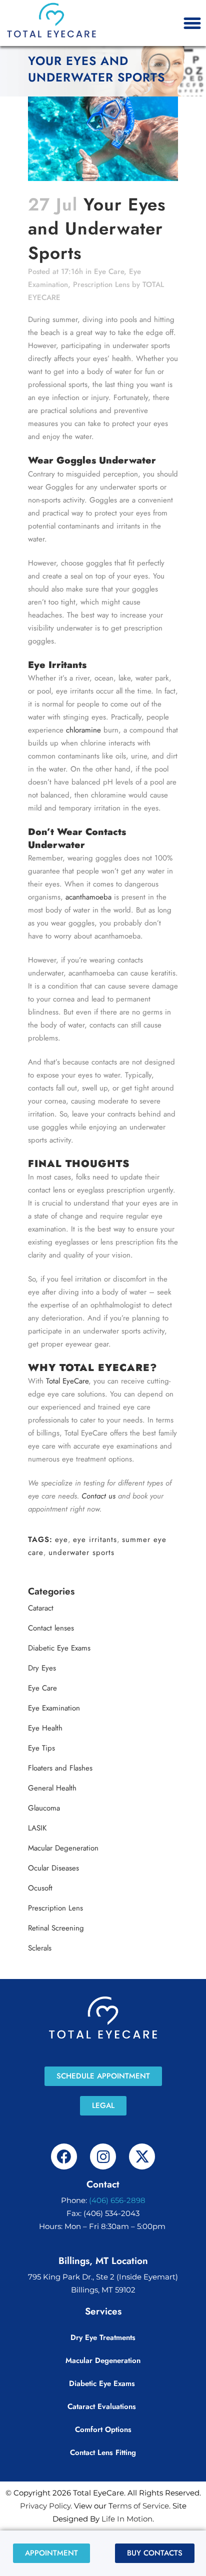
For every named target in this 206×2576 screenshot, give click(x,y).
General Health (52, 1788)
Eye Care (109, 271)
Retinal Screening (56, 1928)
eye (61, 1539)
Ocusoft (40, 1888)
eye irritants (95, 1539)
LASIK (37, 1828)
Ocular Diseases (53, 1868)
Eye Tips (41, 1748)
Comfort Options (103, 2429)
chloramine (83, 730)
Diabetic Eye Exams (59, 1648)
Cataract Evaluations (103, 2406)
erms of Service (141, 2506)
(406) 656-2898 (117, 2200)
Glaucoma (44, 1808)
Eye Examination (54, 1708)
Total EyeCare (67, 1381)
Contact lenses (51, 1628)
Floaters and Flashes (60, 1768)
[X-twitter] (142, 2156)
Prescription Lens (101, 284)
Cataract (41, 1608)
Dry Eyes (42, 1668)
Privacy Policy (45, 2506)
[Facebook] (64, 2156)
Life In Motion (127, 2519)
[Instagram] (103, 2156)
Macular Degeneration (63, 1848)
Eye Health (45, 1728)
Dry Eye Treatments (103, 2337)
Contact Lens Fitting (103, 2452)
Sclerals (40, 1948)
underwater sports (81, 1552)
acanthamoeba (88, 897)
